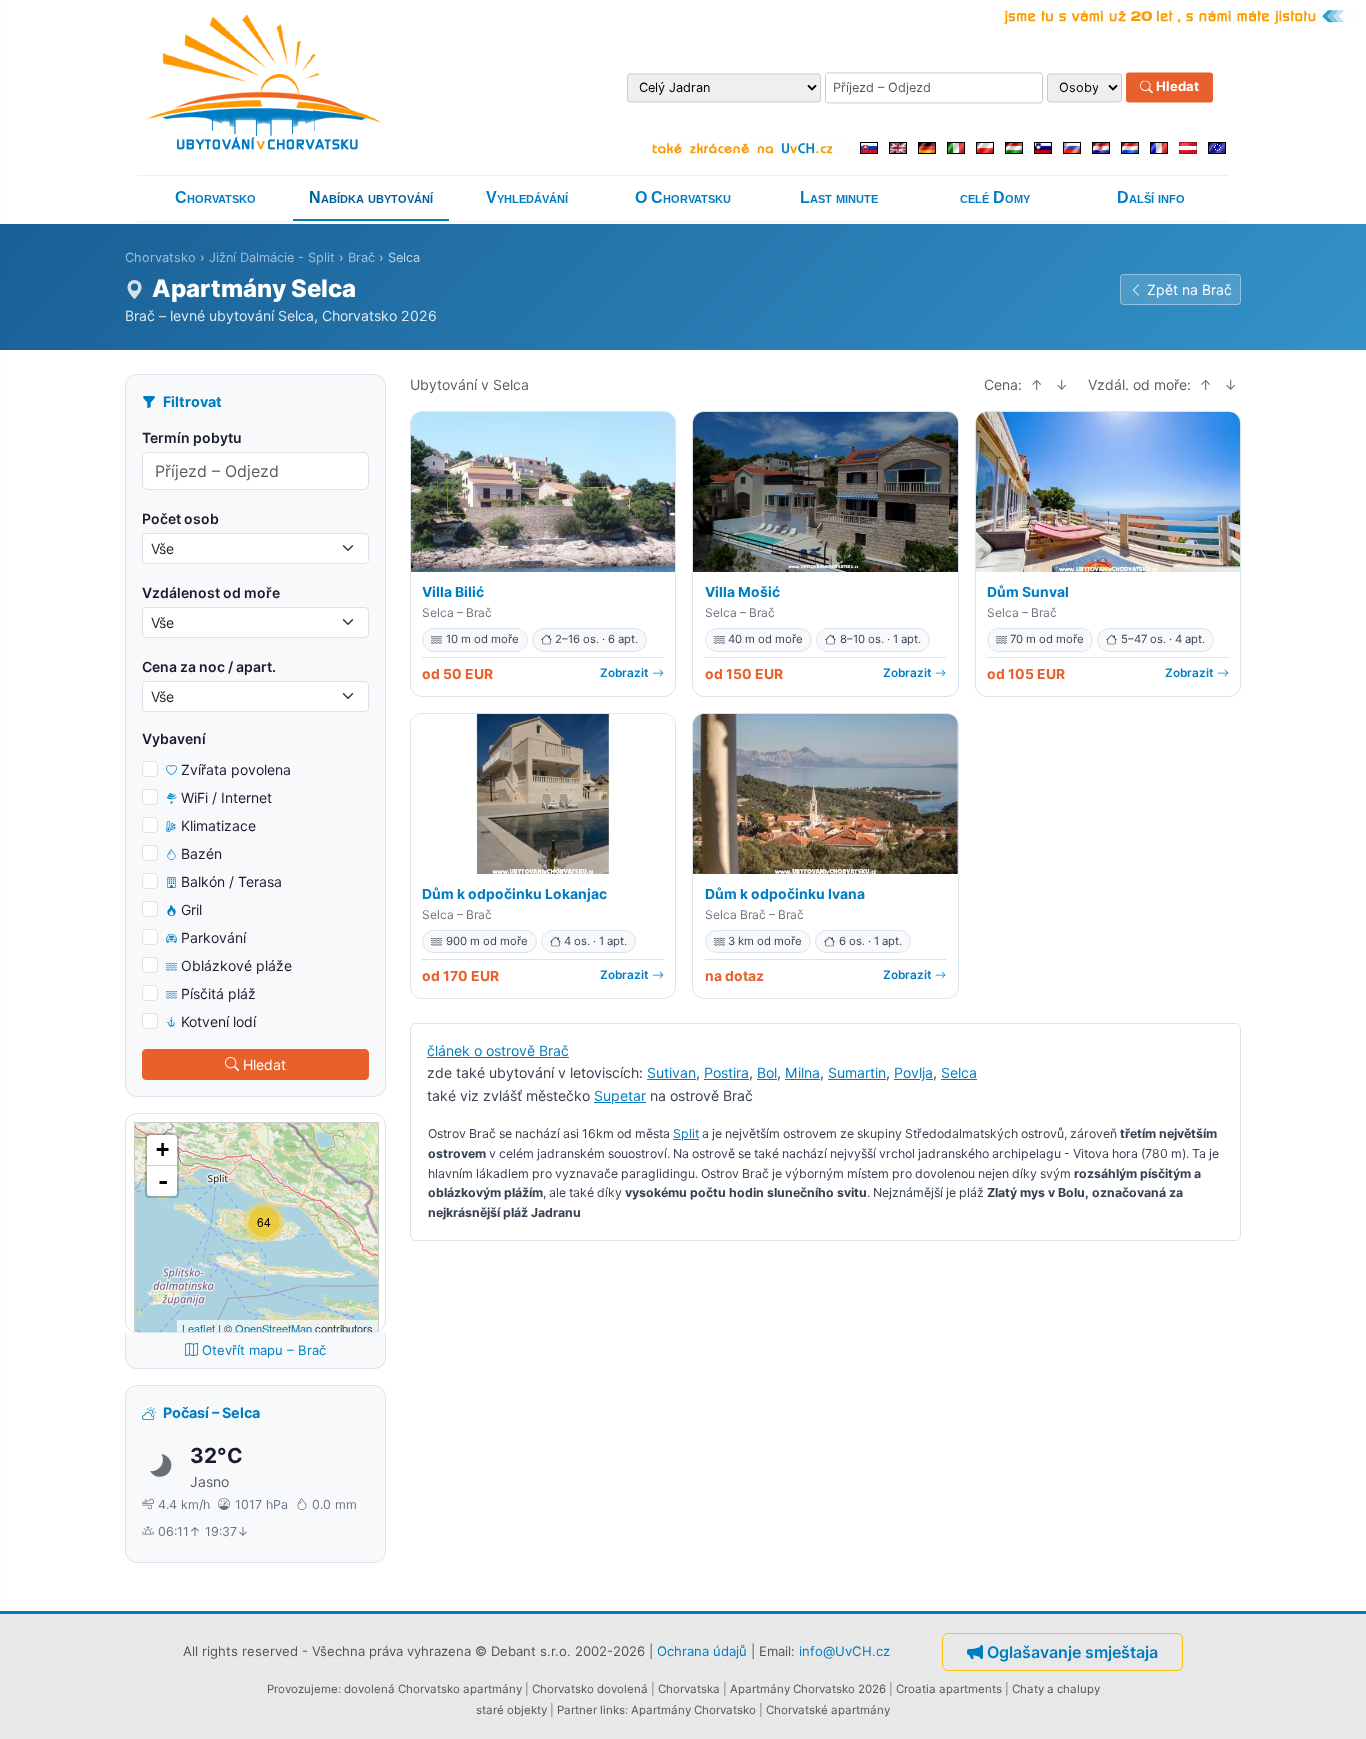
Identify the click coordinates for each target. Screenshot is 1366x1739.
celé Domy (995, 197)
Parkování (213, 937)
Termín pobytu (192, 437)
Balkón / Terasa (231, 881)
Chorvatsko (215, 197)
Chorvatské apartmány (828, 1710)
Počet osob (180, 518)
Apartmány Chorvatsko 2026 (808, 1689)
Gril (191, 909)
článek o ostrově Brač (498, 1050)
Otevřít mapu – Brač (264, 1350)
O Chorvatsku (683, 197)
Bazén (201, 853)
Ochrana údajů (702, 1650)
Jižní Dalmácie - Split (272, 257)
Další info (1151, 197)
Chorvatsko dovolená (590, 1689)
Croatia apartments (949, 1689)
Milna (802, 1072)
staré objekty (511, 1710)
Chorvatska (689, 1689)
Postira (726, 1072)
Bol (767, 1072)
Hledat (1176, 87)
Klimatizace (218, 825)
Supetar (620, 1095)
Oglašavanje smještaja (1072, 1652)
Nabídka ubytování (371, 197)
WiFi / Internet (226, 797)
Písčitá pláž (218, 993)
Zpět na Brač (1189, 289)
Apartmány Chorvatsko (693, 1710)
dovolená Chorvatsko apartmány (433, 1689)
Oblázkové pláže (236, 965)
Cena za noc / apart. (209, 666)
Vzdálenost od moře (211, 592)
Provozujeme (302, 1689)
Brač (361, 257)
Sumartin (857, 1072)
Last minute (839, 197)
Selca (959, 1072)
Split (686, 1133)
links (612, 1710)
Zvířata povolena (236, 769)
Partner (577, 1710)
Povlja (913, 1072)
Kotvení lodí (218, 1021)
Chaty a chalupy (1056, 1689)
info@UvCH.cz (844, 1650)
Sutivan (671, 1072)
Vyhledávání (527, 197)
